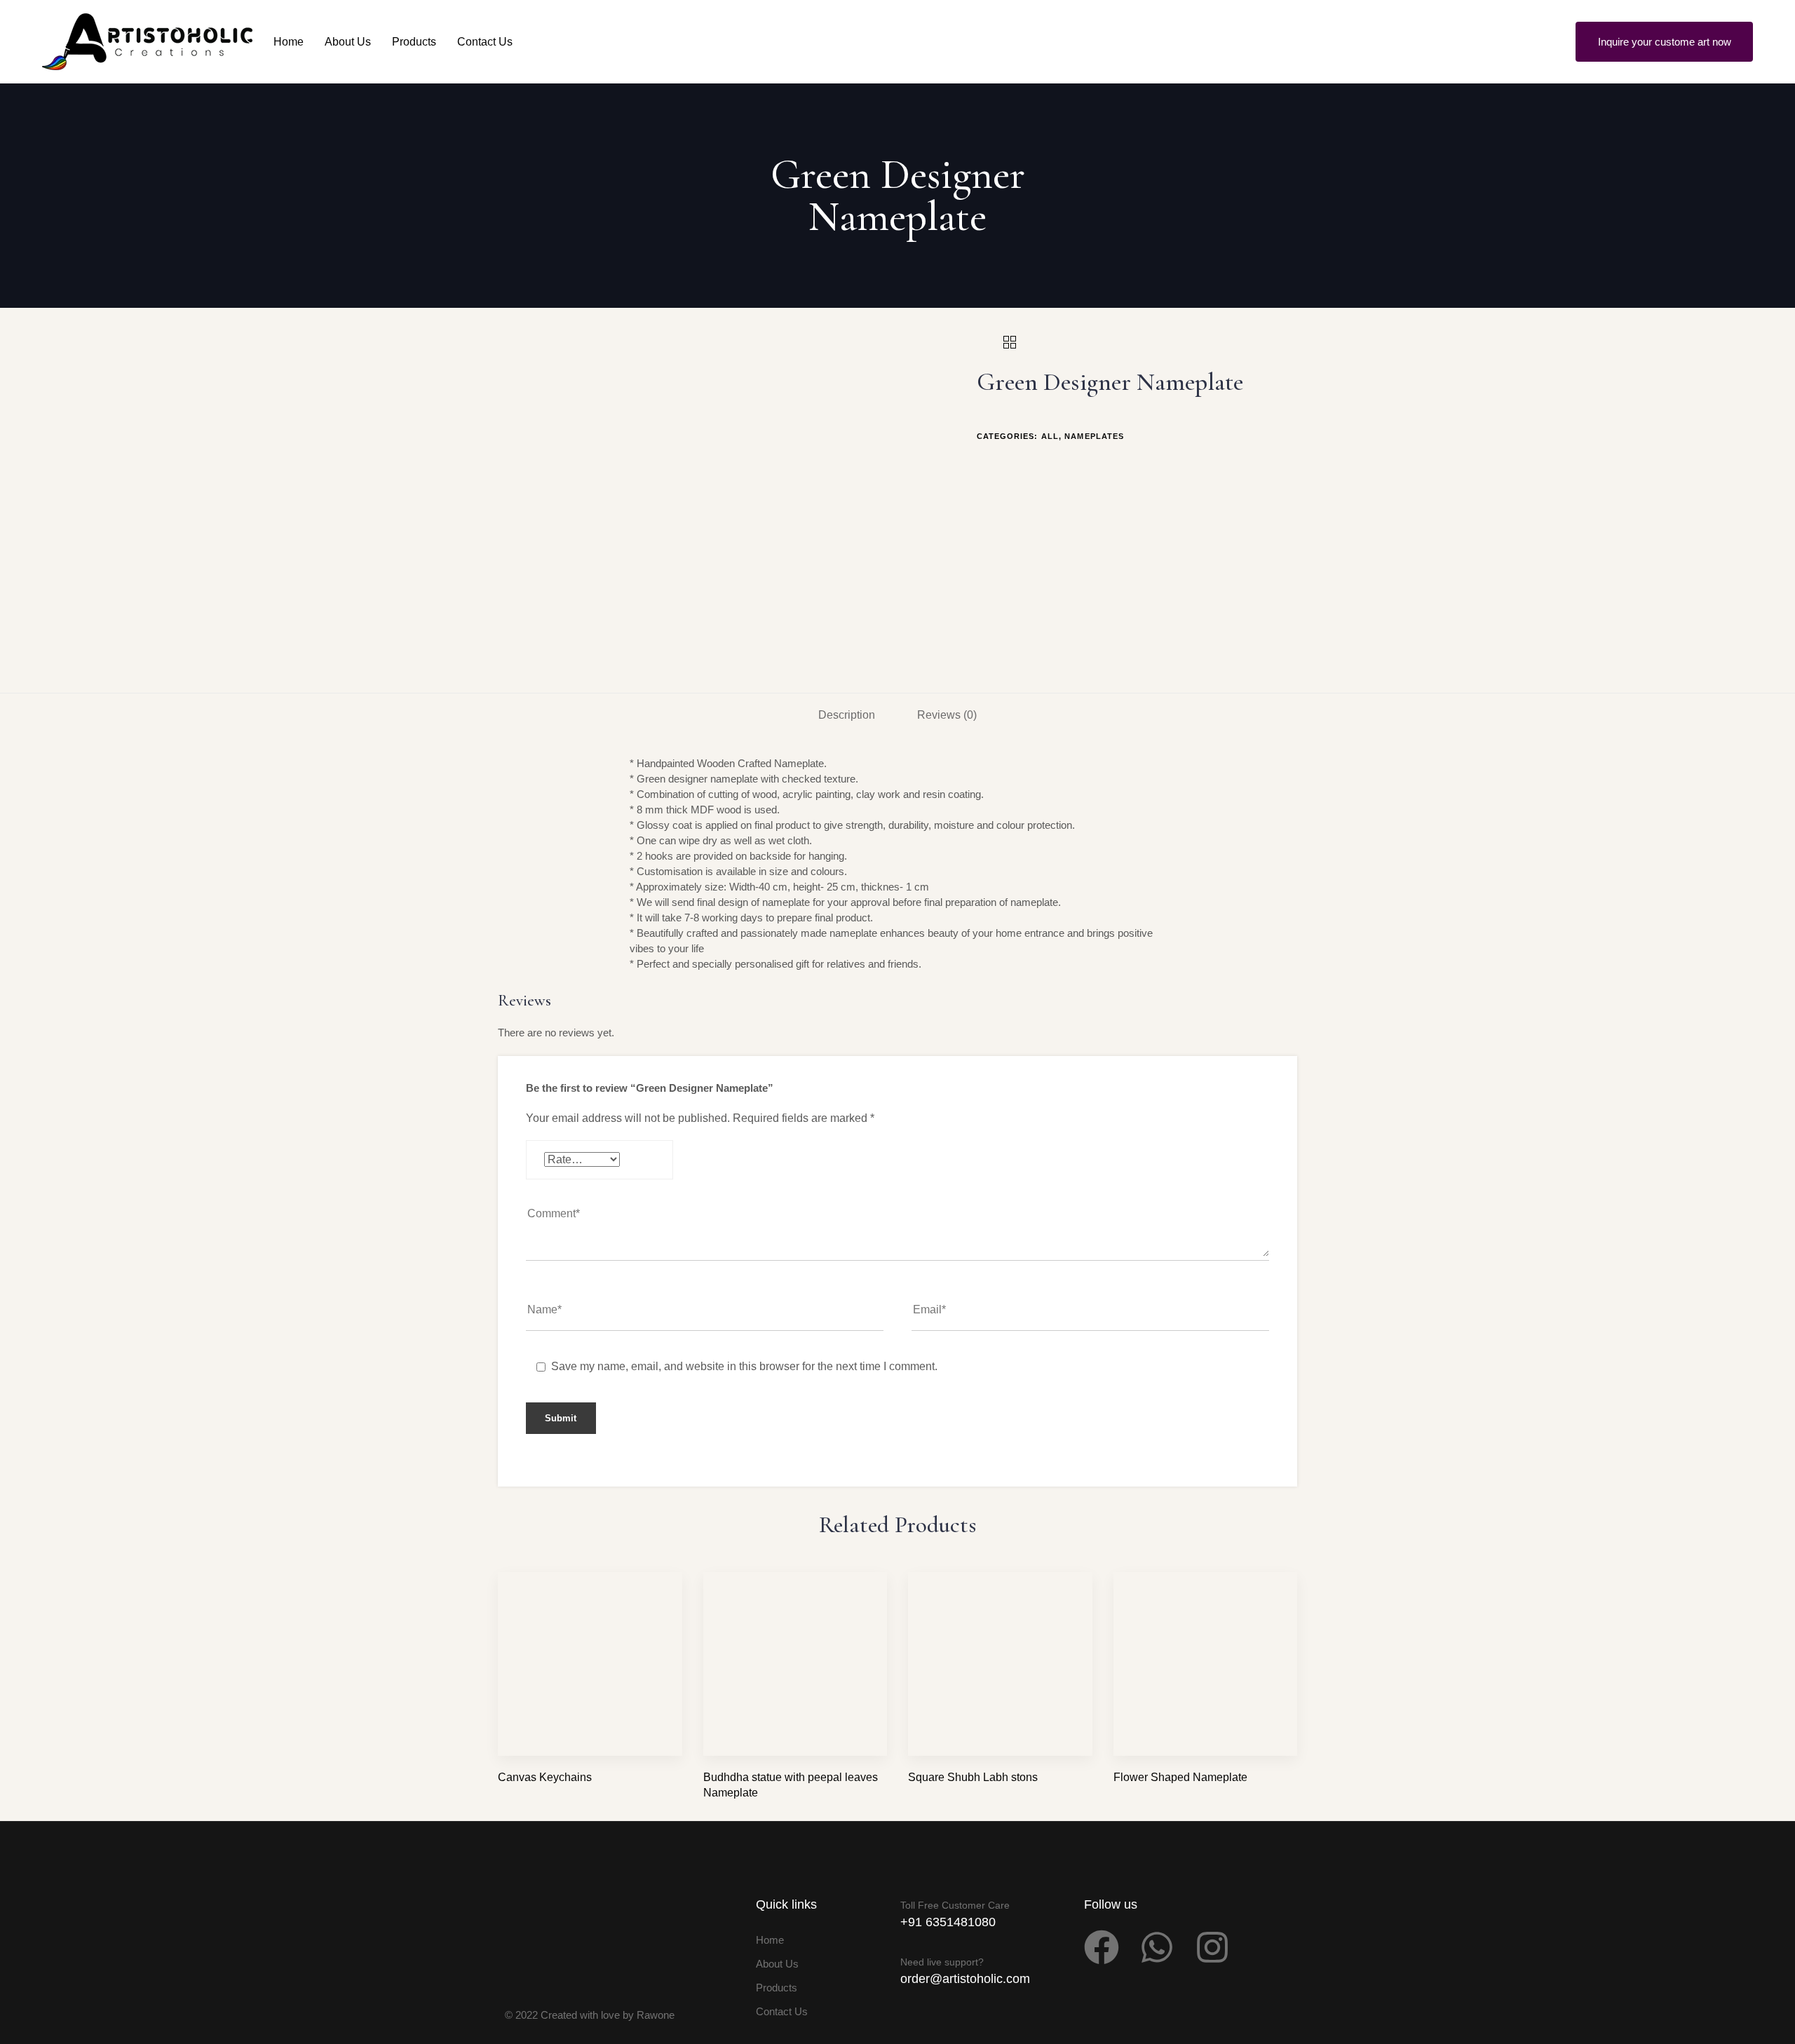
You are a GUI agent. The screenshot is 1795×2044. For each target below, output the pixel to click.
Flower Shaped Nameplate (1180, 1777)
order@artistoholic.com (965, 1979)
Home (289, 42)
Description (847, 715)
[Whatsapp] (1157, 1947)
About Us (348, 42)
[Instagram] (1212, 1947)
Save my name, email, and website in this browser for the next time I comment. (744, 1366)
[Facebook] (1102, 1947)
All (1050, 436)
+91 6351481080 (948, 1922)
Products (414, 42)
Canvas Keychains (545, 1777)
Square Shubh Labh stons (973, 1777)
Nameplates (1094, 436)
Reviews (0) (947, 715)
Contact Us (485, 42)
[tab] (847, 716)
